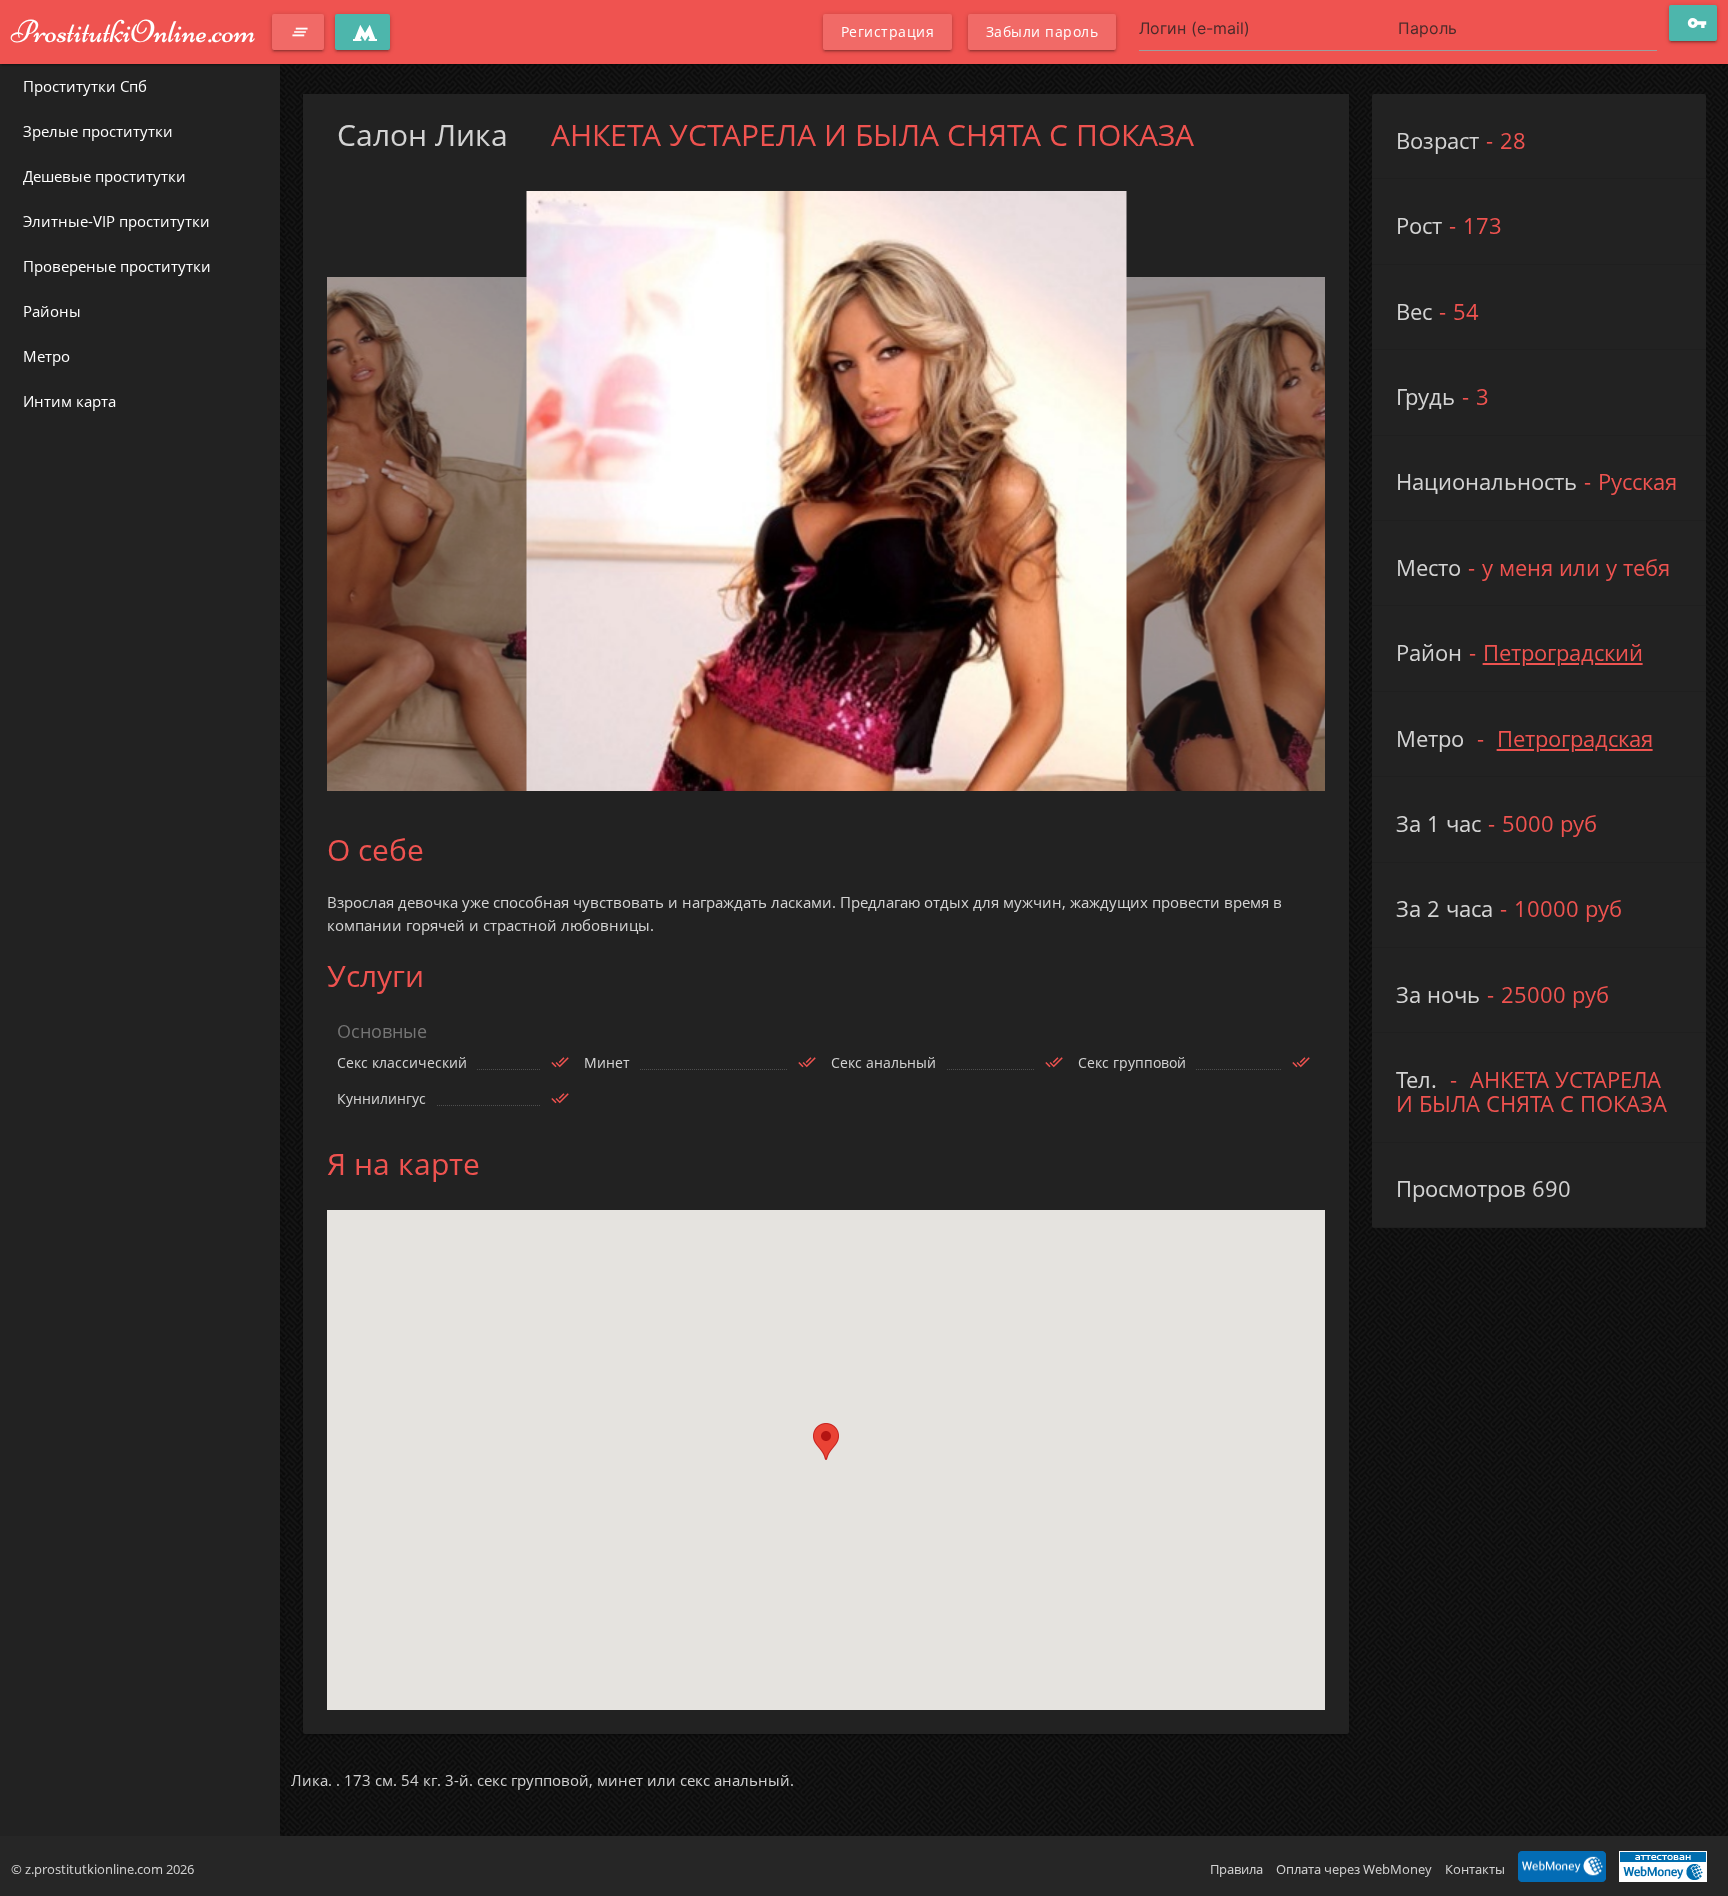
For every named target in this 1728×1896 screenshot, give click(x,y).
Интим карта (69, 401)
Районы (52, 311)
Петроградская (1575, 738)
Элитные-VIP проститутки (116, 221)
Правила (1236, 1869)
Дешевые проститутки (104, 176)
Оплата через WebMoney (1354, 1869)
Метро (46, 356)
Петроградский (1563, 652)
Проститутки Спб (85, 86)
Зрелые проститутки (98, 131)
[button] (826, 1441)
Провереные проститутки (117, 266)
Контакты (1475, 1869)
